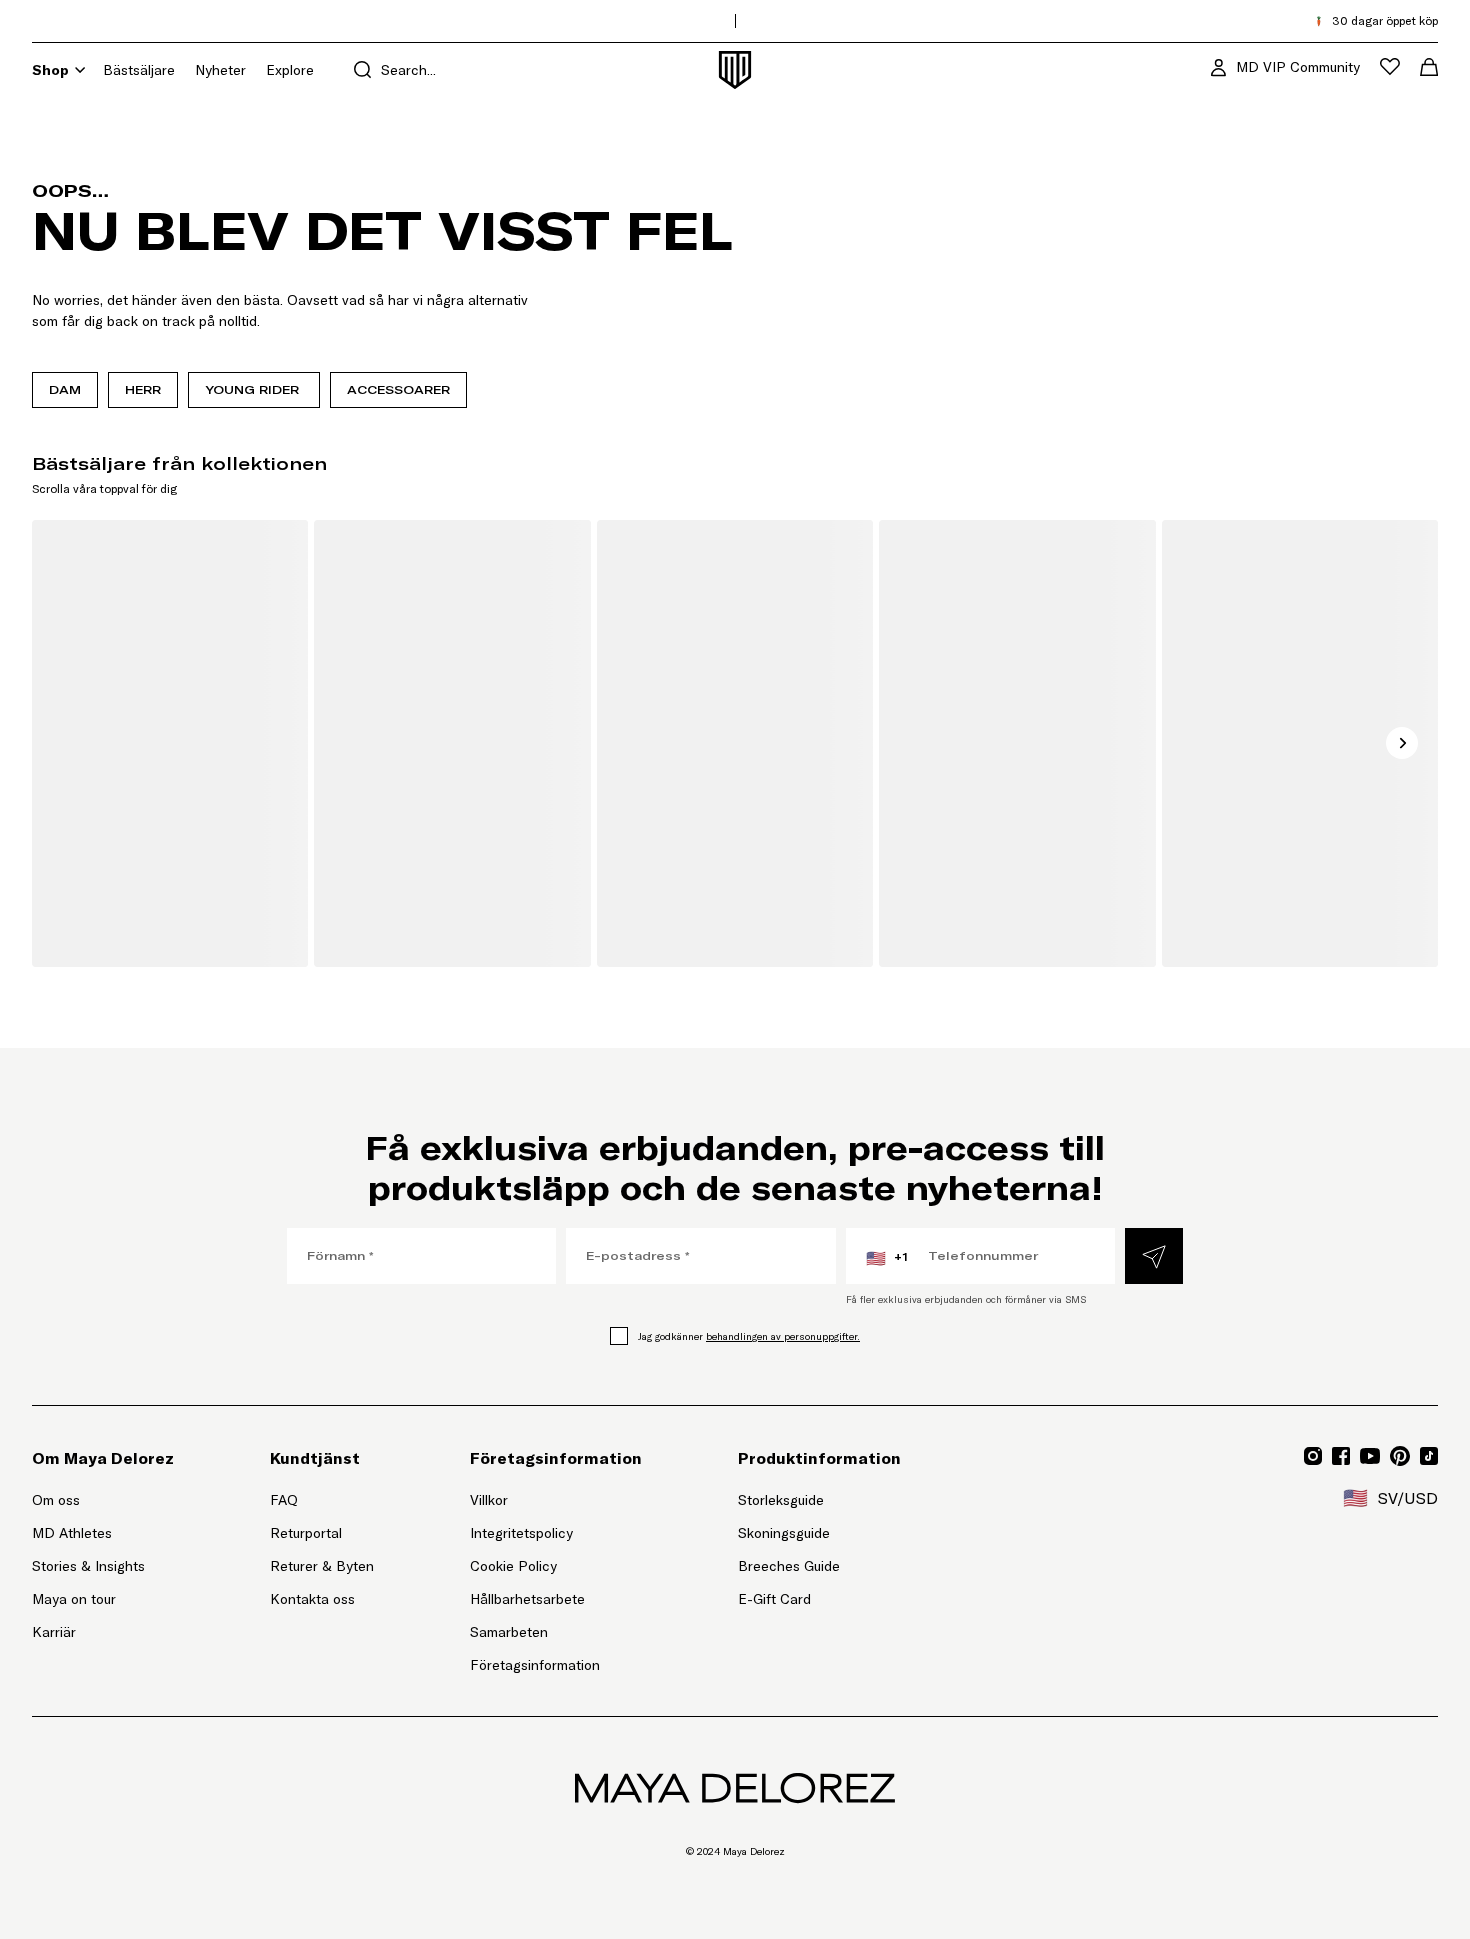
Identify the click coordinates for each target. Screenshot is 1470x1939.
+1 (887, 1258)
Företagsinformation (535, 1665)
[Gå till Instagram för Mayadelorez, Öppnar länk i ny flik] (1313, 1456)
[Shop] (80, 70)
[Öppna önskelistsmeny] (1390, 66)
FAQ (284, 1500)
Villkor (489, 1500)
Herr (143, 389)
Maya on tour (74, 1599)
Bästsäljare (139, 70)
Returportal (322, 1532)
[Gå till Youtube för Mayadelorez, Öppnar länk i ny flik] (1370, 1456)
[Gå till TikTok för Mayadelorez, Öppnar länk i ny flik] (1429, 1456)
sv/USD (1390, 1498)
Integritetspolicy (521, 1533)
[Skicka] (1154, 1256)
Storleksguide (781, 1500)
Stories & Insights (88, 1566)
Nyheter (220, 70)
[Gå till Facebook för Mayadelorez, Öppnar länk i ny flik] (1341, 1456)
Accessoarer (398, 389)
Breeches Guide (789, 1566)
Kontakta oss (312, 1599)
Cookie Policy (513, 1566)
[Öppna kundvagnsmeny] (1429, 67)
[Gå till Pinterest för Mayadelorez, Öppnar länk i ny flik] (1400, 1456)
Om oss (56, 1500)
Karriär (54, 1632)
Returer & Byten (322, 1566)
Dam (65, 389)
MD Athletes (72, 1533)
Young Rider (254, 389)
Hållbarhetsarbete (527, 1599)
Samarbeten (509, 1632)
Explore (290, 70)
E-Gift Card (774, 1599)
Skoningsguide (784, 1533)
